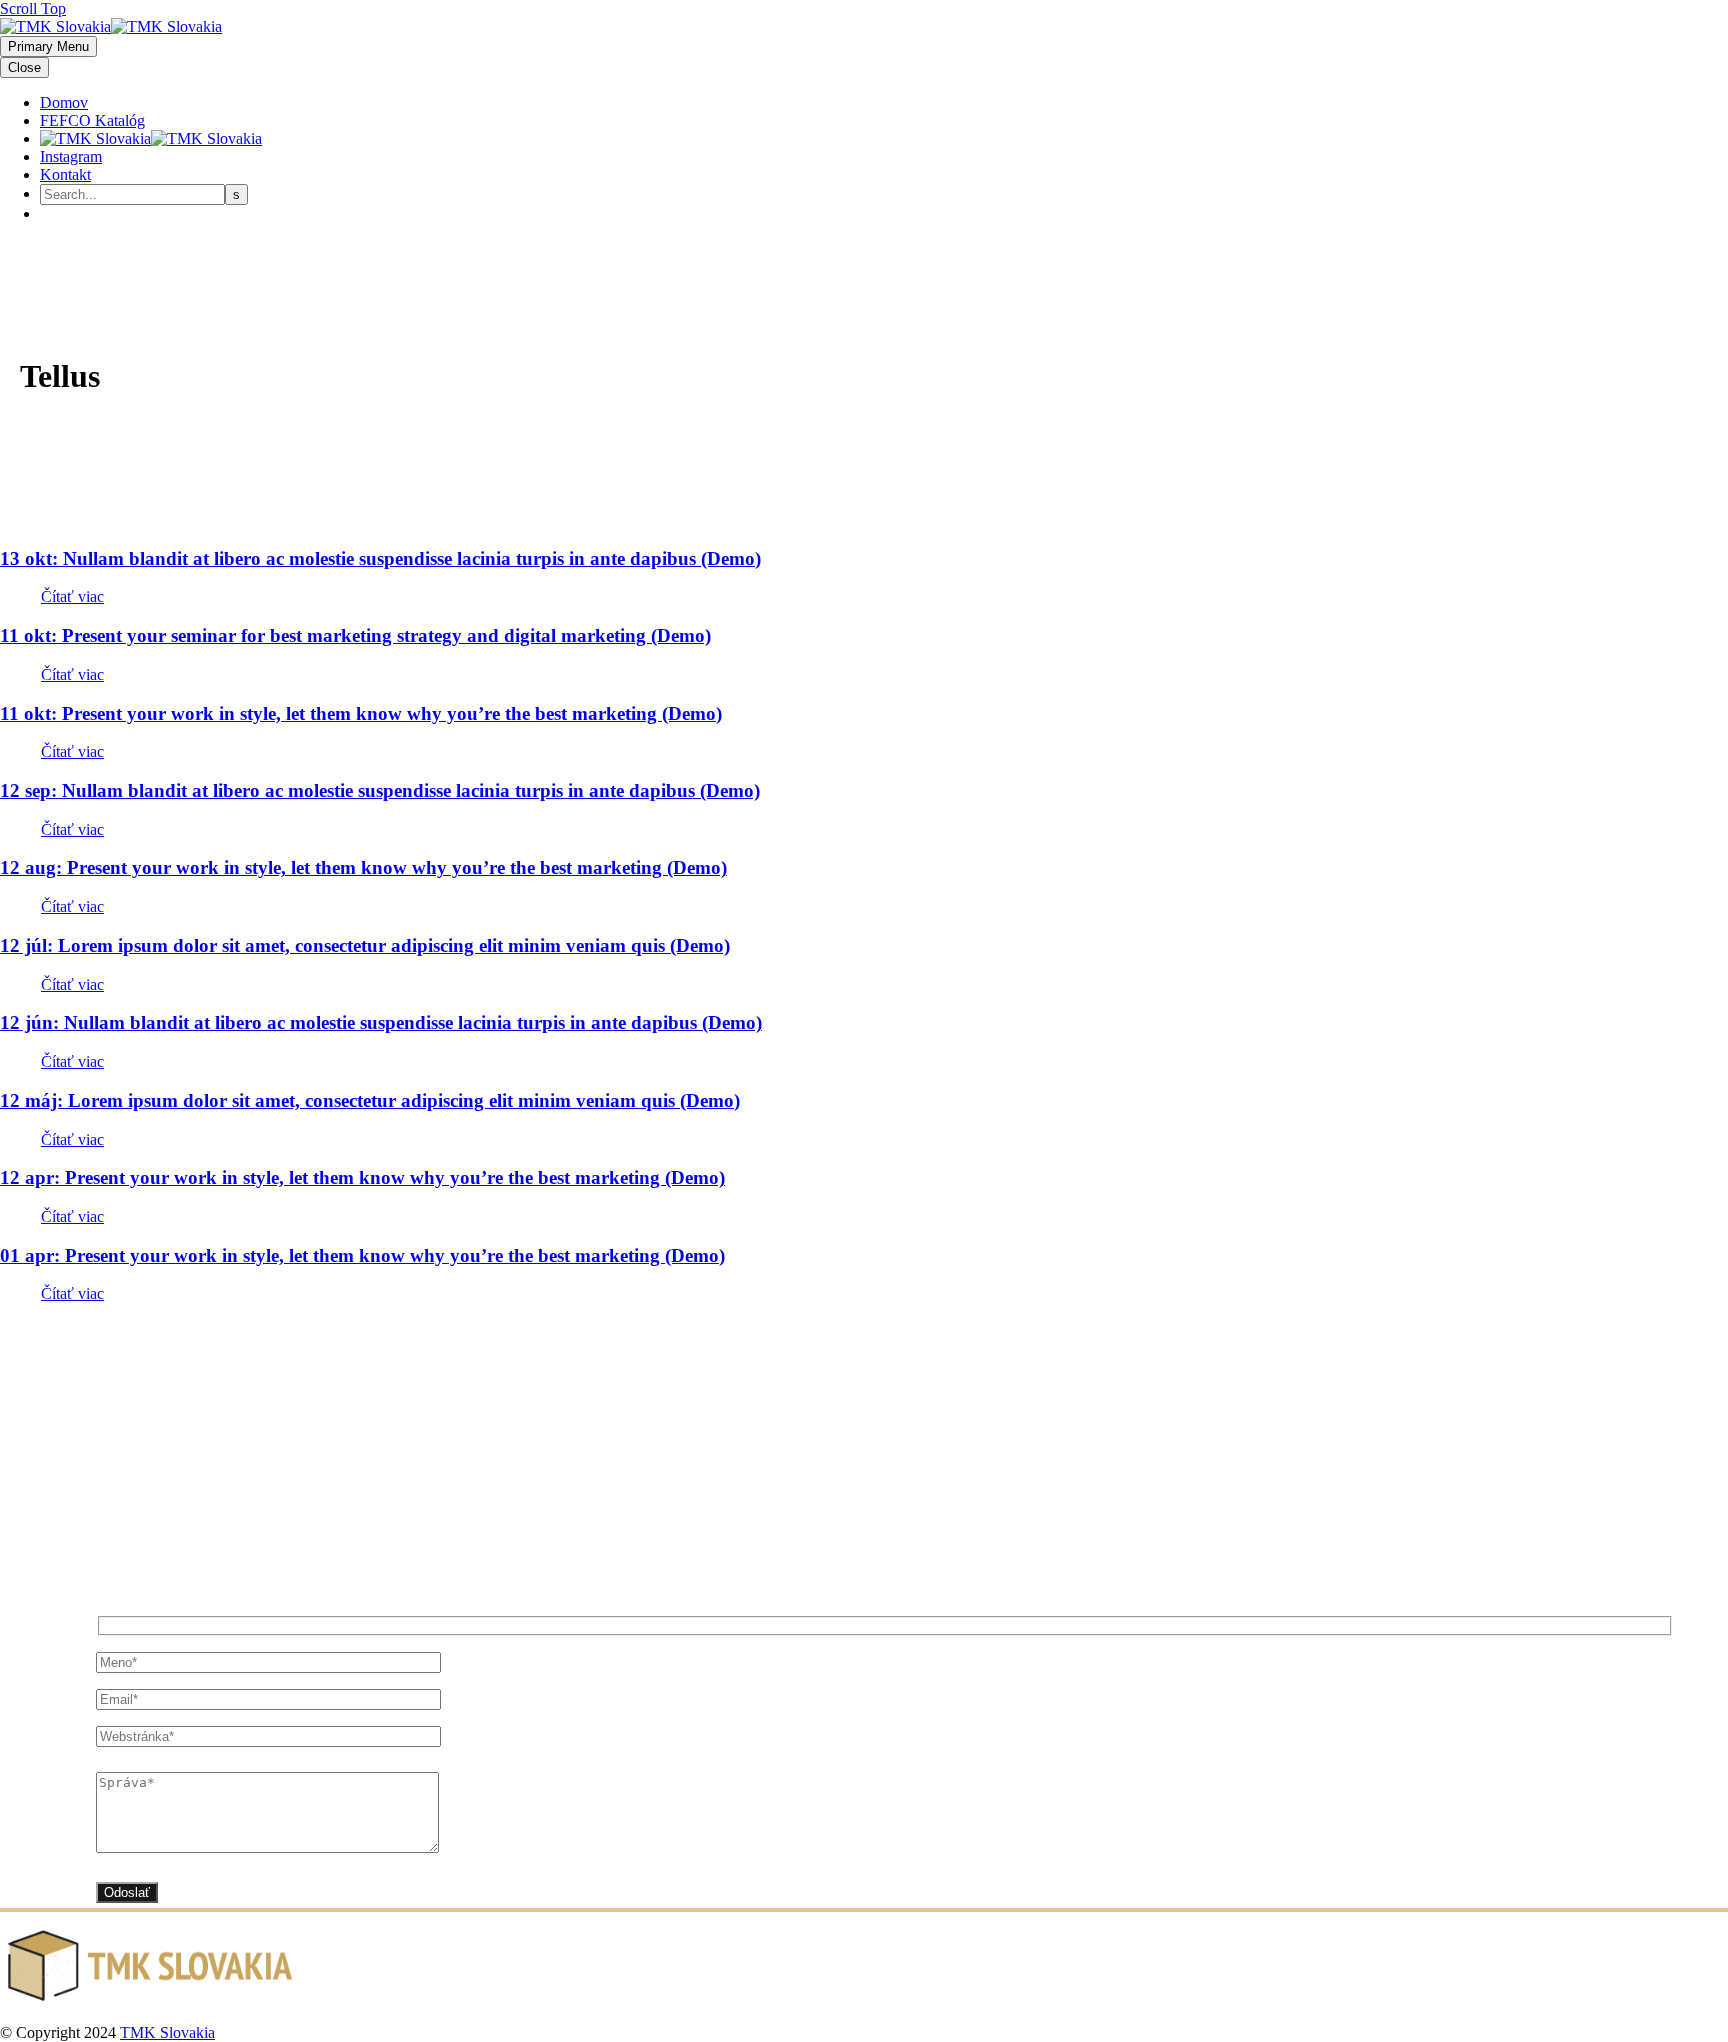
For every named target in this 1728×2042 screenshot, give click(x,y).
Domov (64, 102)
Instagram (71, 156)
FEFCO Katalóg (92, 120)
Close (24, 67)
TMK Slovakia (167, 2032)
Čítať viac (72, 596)
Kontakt (65, 174)
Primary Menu (48, 46)
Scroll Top (33, 8)
